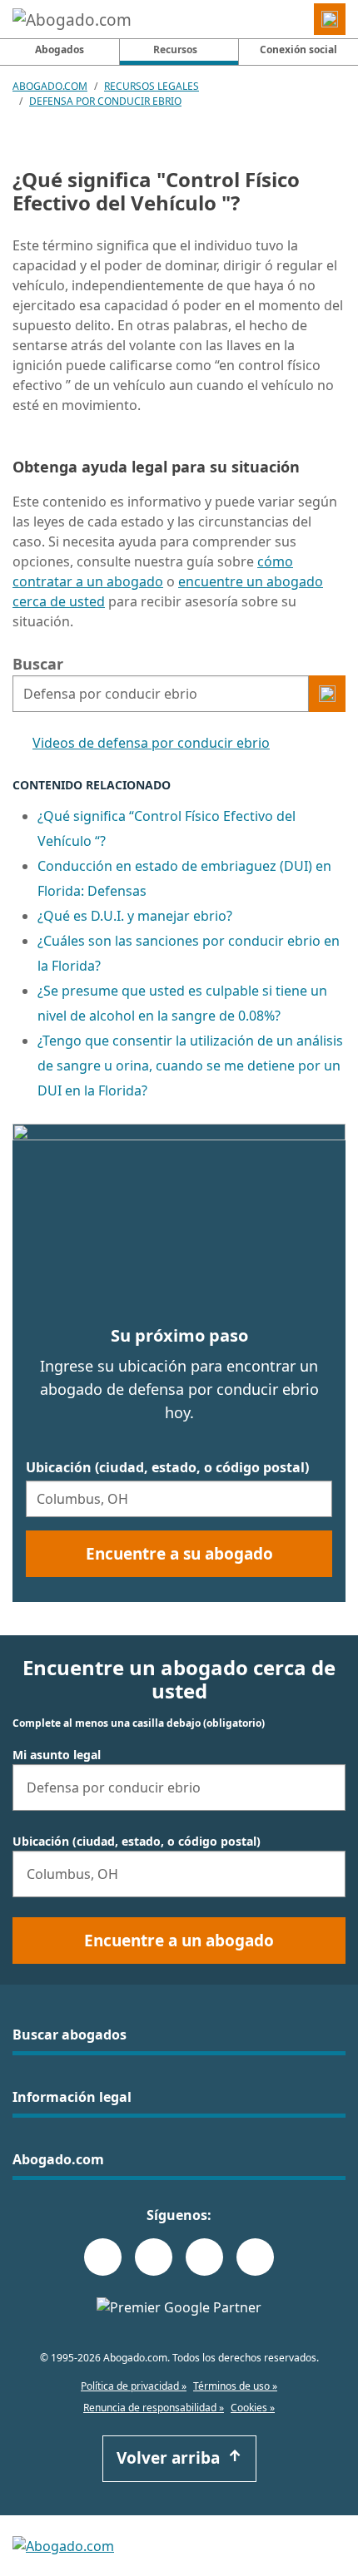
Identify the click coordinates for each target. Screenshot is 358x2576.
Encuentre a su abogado (179, 1554)
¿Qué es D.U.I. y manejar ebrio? (135, 916)
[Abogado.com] (72, 19)
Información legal (72, 2097)
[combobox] (161, 694)
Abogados (60, 49)
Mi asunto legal (57, 1755)
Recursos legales (152, 86)
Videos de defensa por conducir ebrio (151, 743)
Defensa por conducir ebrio (105, 101)
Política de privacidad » (134, 2386)
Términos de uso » (235, 2386)
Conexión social (298, 49)
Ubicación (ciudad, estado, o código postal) (167, 1467)
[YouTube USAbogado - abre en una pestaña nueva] (255, 2257)
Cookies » (253, 2408)
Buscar (38, 664)
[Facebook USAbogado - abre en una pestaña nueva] (103, 2257)
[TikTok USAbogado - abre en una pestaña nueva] (204, 2257)
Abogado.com (50, 86)
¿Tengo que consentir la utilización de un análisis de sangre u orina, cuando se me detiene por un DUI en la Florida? (190, 1066)
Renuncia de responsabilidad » (154, 2408)
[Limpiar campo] (292, 694)
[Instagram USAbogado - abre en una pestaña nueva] (154, 2257)
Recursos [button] (196, 49)
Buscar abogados (70, 2035)
